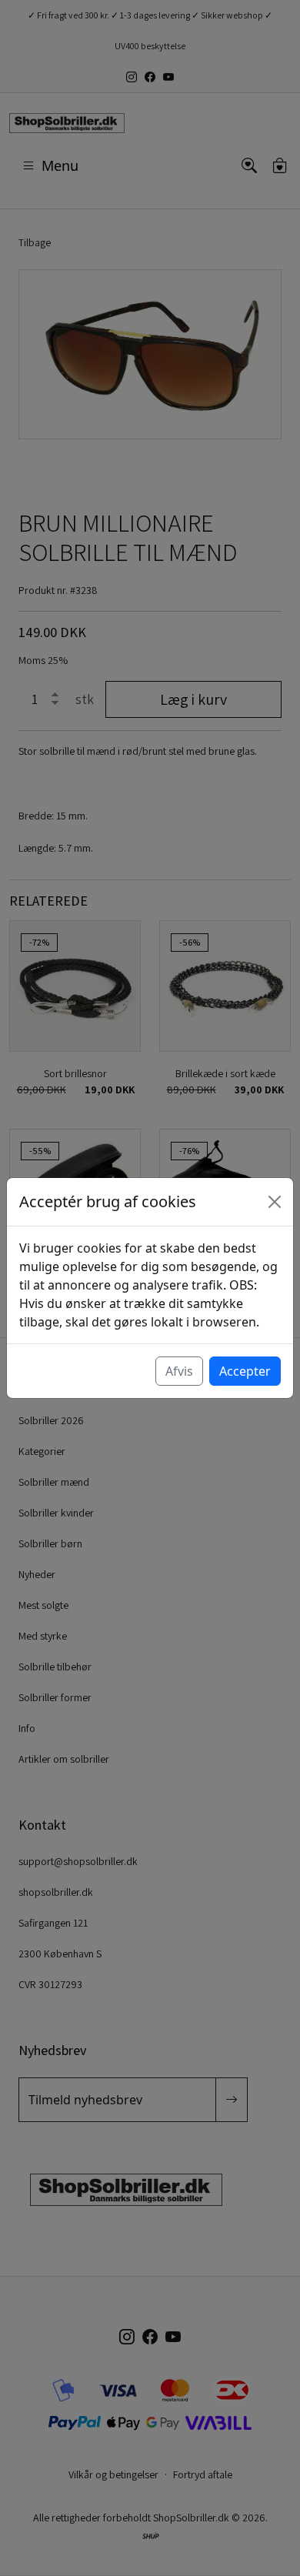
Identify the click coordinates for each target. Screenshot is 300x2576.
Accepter (245, 1371)
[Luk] (275, 1202)
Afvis (179, 1371)
